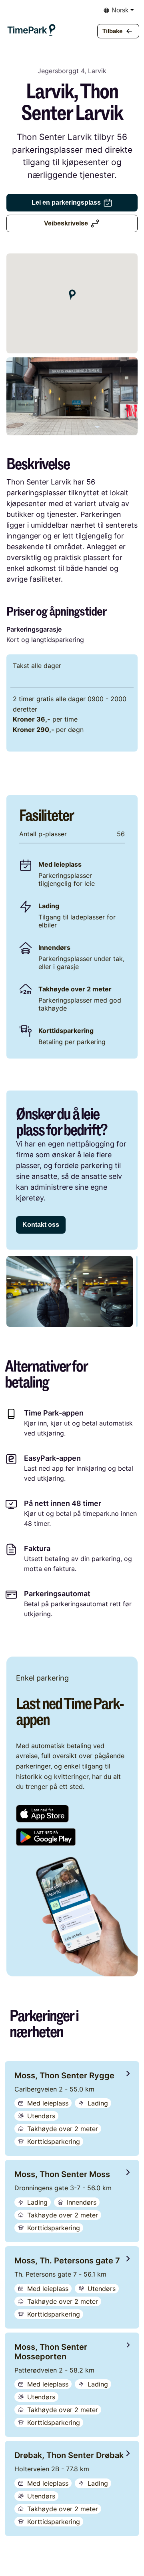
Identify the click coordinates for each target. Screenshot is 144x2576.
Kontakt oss (41, 1225)
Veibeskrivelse (66, 223)
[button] (31, 21)
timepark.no (101, 1513)
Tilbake (112, 31)
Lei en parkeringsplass (66, 202)
